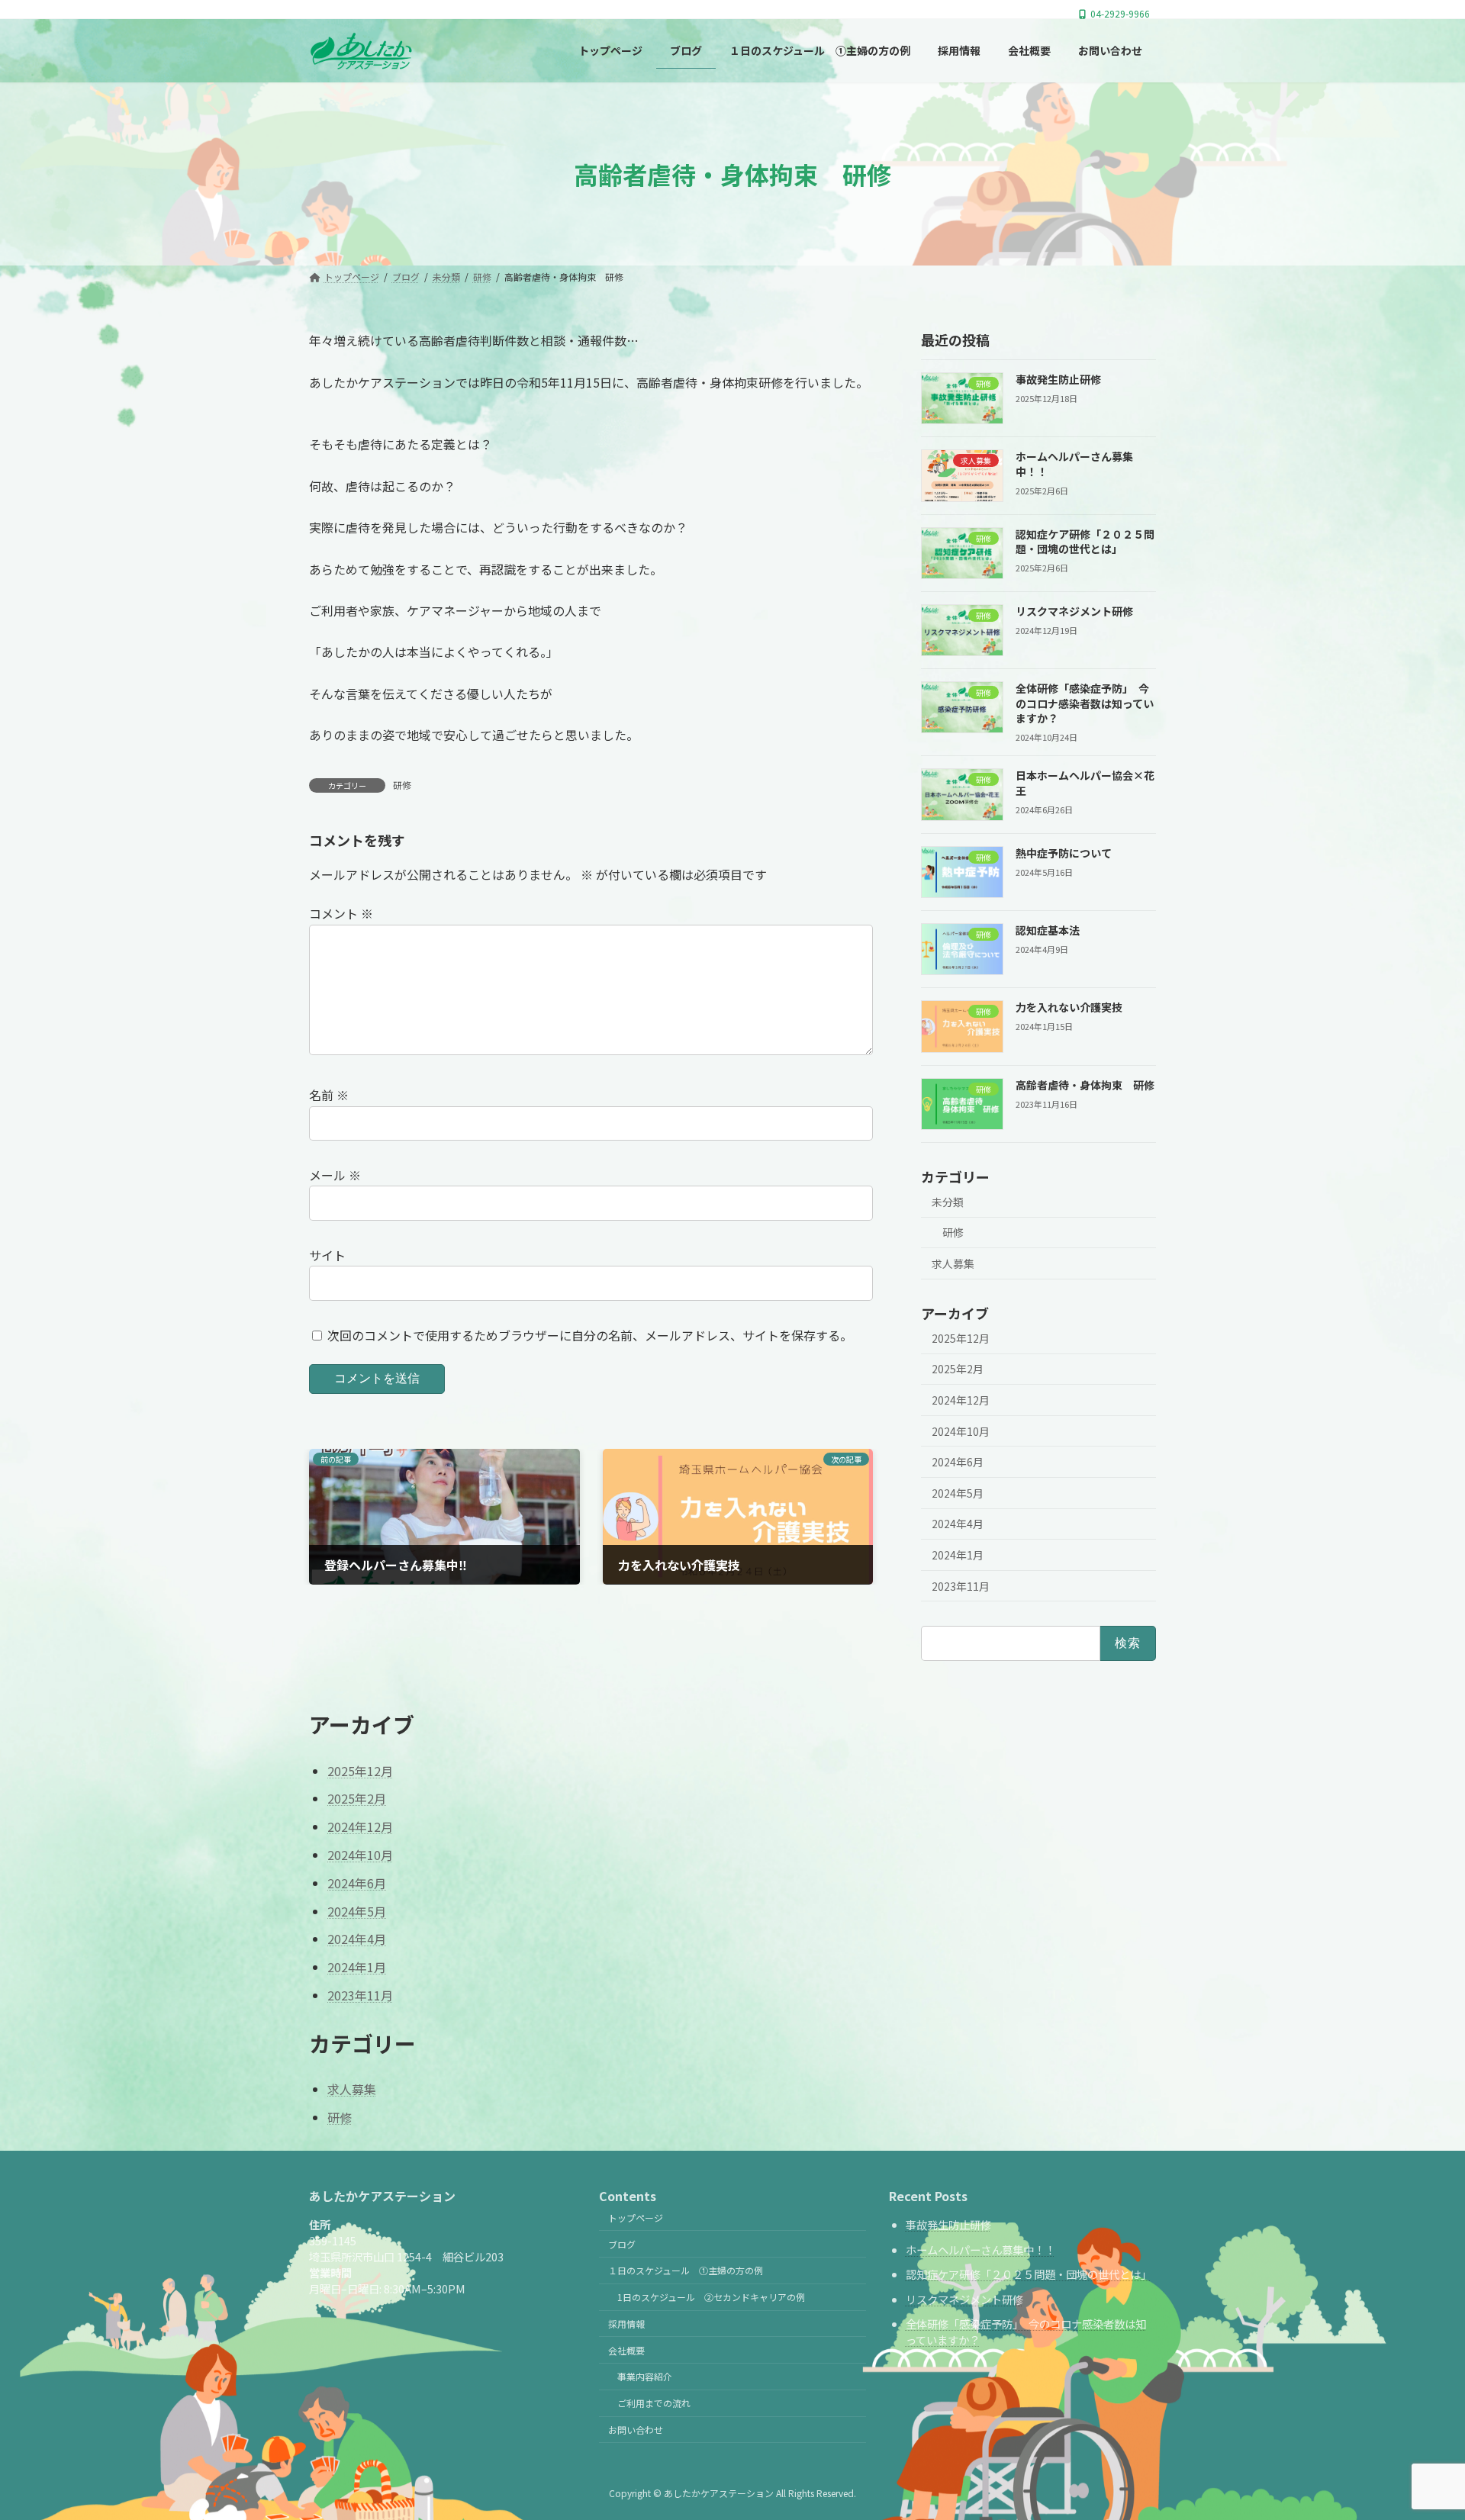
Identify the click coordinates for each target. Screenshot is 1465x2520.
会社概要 (626, 2350)
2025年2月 (958, 1369)
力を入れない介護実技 (1069, 1008)
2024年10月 (961, 1431)
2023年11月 (961, 1586)
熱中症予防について (1064, 853)
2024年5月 (958, 1493)
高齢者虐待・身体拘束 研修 (1085, 1085)
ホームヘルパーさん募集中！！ (980, 2250)
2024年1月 (958, 1555)
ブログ (622, 2244)
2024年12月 (961, 1400)
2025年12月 (961, 1338)
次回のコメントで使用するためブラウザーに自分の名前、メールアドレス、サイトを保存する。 (590, 1334)
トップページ (636, 2217)
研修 (402, 785)
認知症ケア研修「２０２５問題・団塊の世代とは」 (1085, 542)
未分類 (948, 1202)
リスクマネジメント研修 (1074, 611)
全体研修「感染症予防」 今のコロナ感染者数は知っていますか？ (1085, 704)
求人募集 (953, 1263)
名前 (329, 1095)
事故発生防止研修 (1058, 379)
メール (335, 1175)
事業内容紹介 (645, 2376)
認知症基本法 (1048, 930)
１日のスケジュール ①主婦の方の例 (686, 2270)
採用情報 (626, 2324)
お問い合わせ (636, 2430)
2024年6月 (958, 1463)
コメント (341, 913)
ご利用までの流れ (654, 2403)
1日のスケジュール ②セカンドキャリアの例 (711, 2297)
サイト (327, 1255)
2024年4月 (958, 1524)
